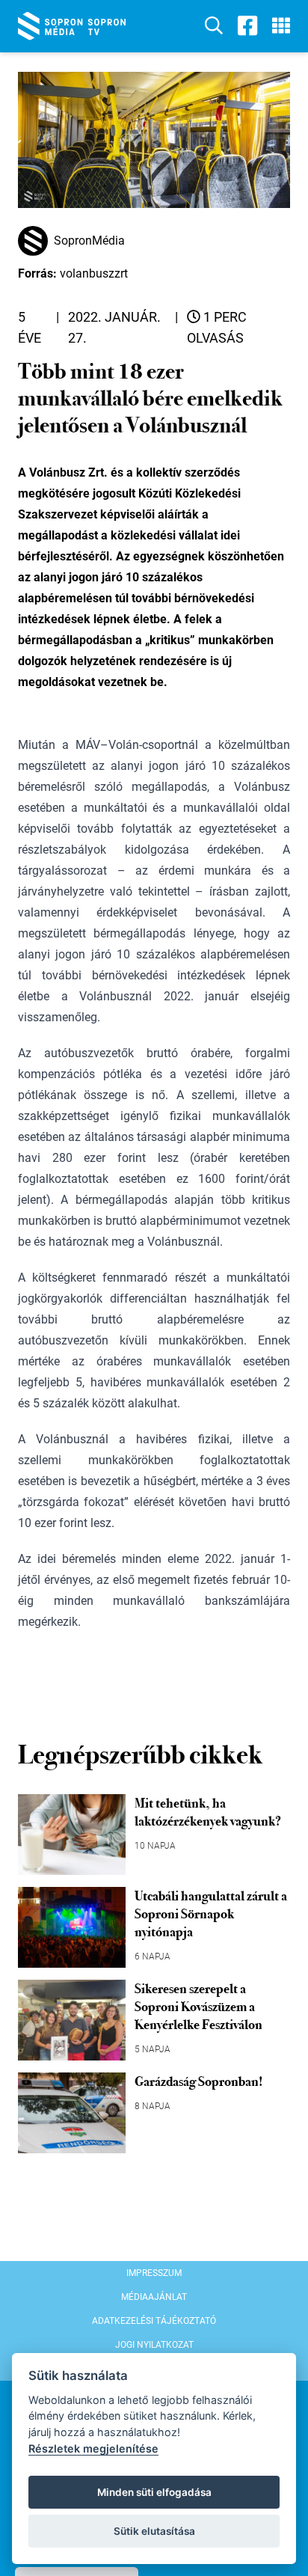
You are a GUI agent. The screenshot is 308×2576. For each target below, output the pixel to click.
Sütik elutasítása (154, 2531)
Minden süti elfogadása (154, 2492)
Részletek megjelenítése (93, 2448)
